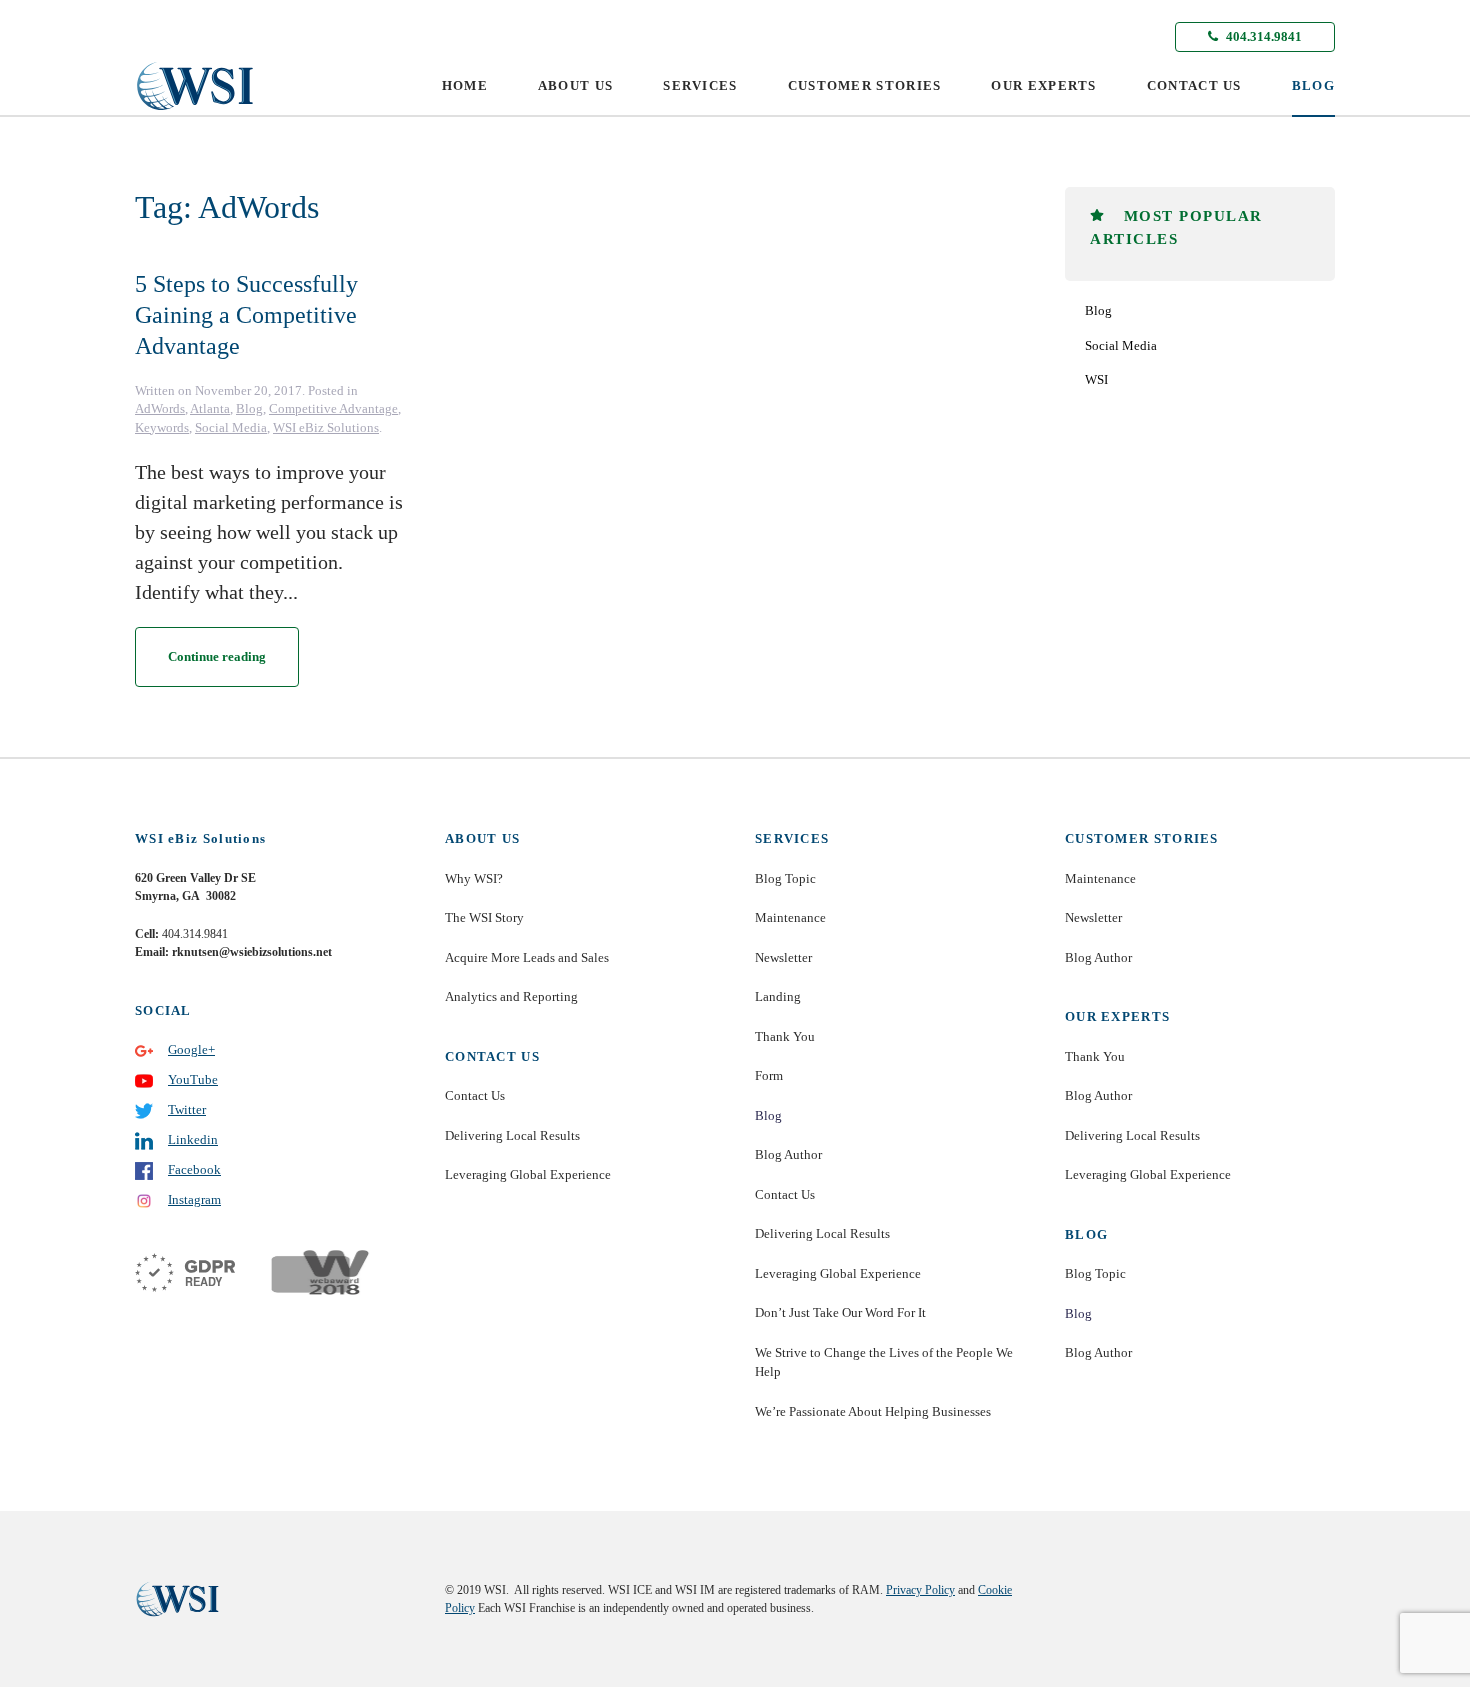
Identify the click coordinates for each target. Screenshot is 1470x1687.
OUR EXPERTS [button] (1043, 85)
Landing (778, 996)
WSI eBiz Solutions (326, 427)
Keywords (162, 427)
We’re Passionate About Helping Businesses (873, 1411)
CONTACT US (1194, 85)
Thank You (785, 1036)
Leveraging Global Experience (528, 1174)
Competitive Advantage (333, 408)
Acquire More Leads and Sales (527, 957)
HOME (465, 85)
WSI (1096, 379)
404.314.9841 (1262, 36)
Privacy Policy (920, 1590)
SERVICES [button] (700, 85)
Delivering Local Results (512, 1135)
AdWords (160, 408)
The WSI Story (484, 917)
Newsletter (783, 957)
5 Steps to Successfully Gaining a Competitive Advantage (246, 315)
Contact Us (475, 1095)
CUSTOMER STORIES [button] (865, 85)
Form (769, 1075)
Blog (249, 408)
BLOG (1313, 85)
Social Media (231, 427)
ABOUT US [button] (575, 85)
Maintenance (790, 917)
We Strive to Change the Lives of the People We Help (884, 1362)
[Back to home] (195, 86)
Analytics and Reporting (511, 996)
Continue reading (217, 656)
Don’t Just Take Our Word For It (840, 1312)
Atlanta (210, 408)
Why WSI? (474, 878)
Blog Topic (785, 878)
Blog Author (788, 1154)
